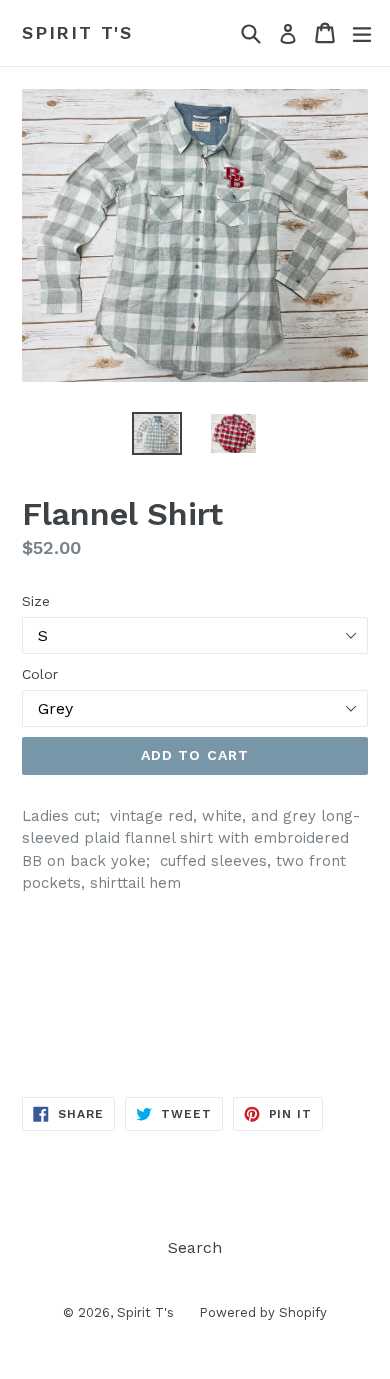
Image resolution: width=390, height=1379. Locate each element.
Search (195, 1247)
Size (36, 601)
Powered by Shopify (263, 1312)
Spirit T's (77, 32)
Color (40, 674)
